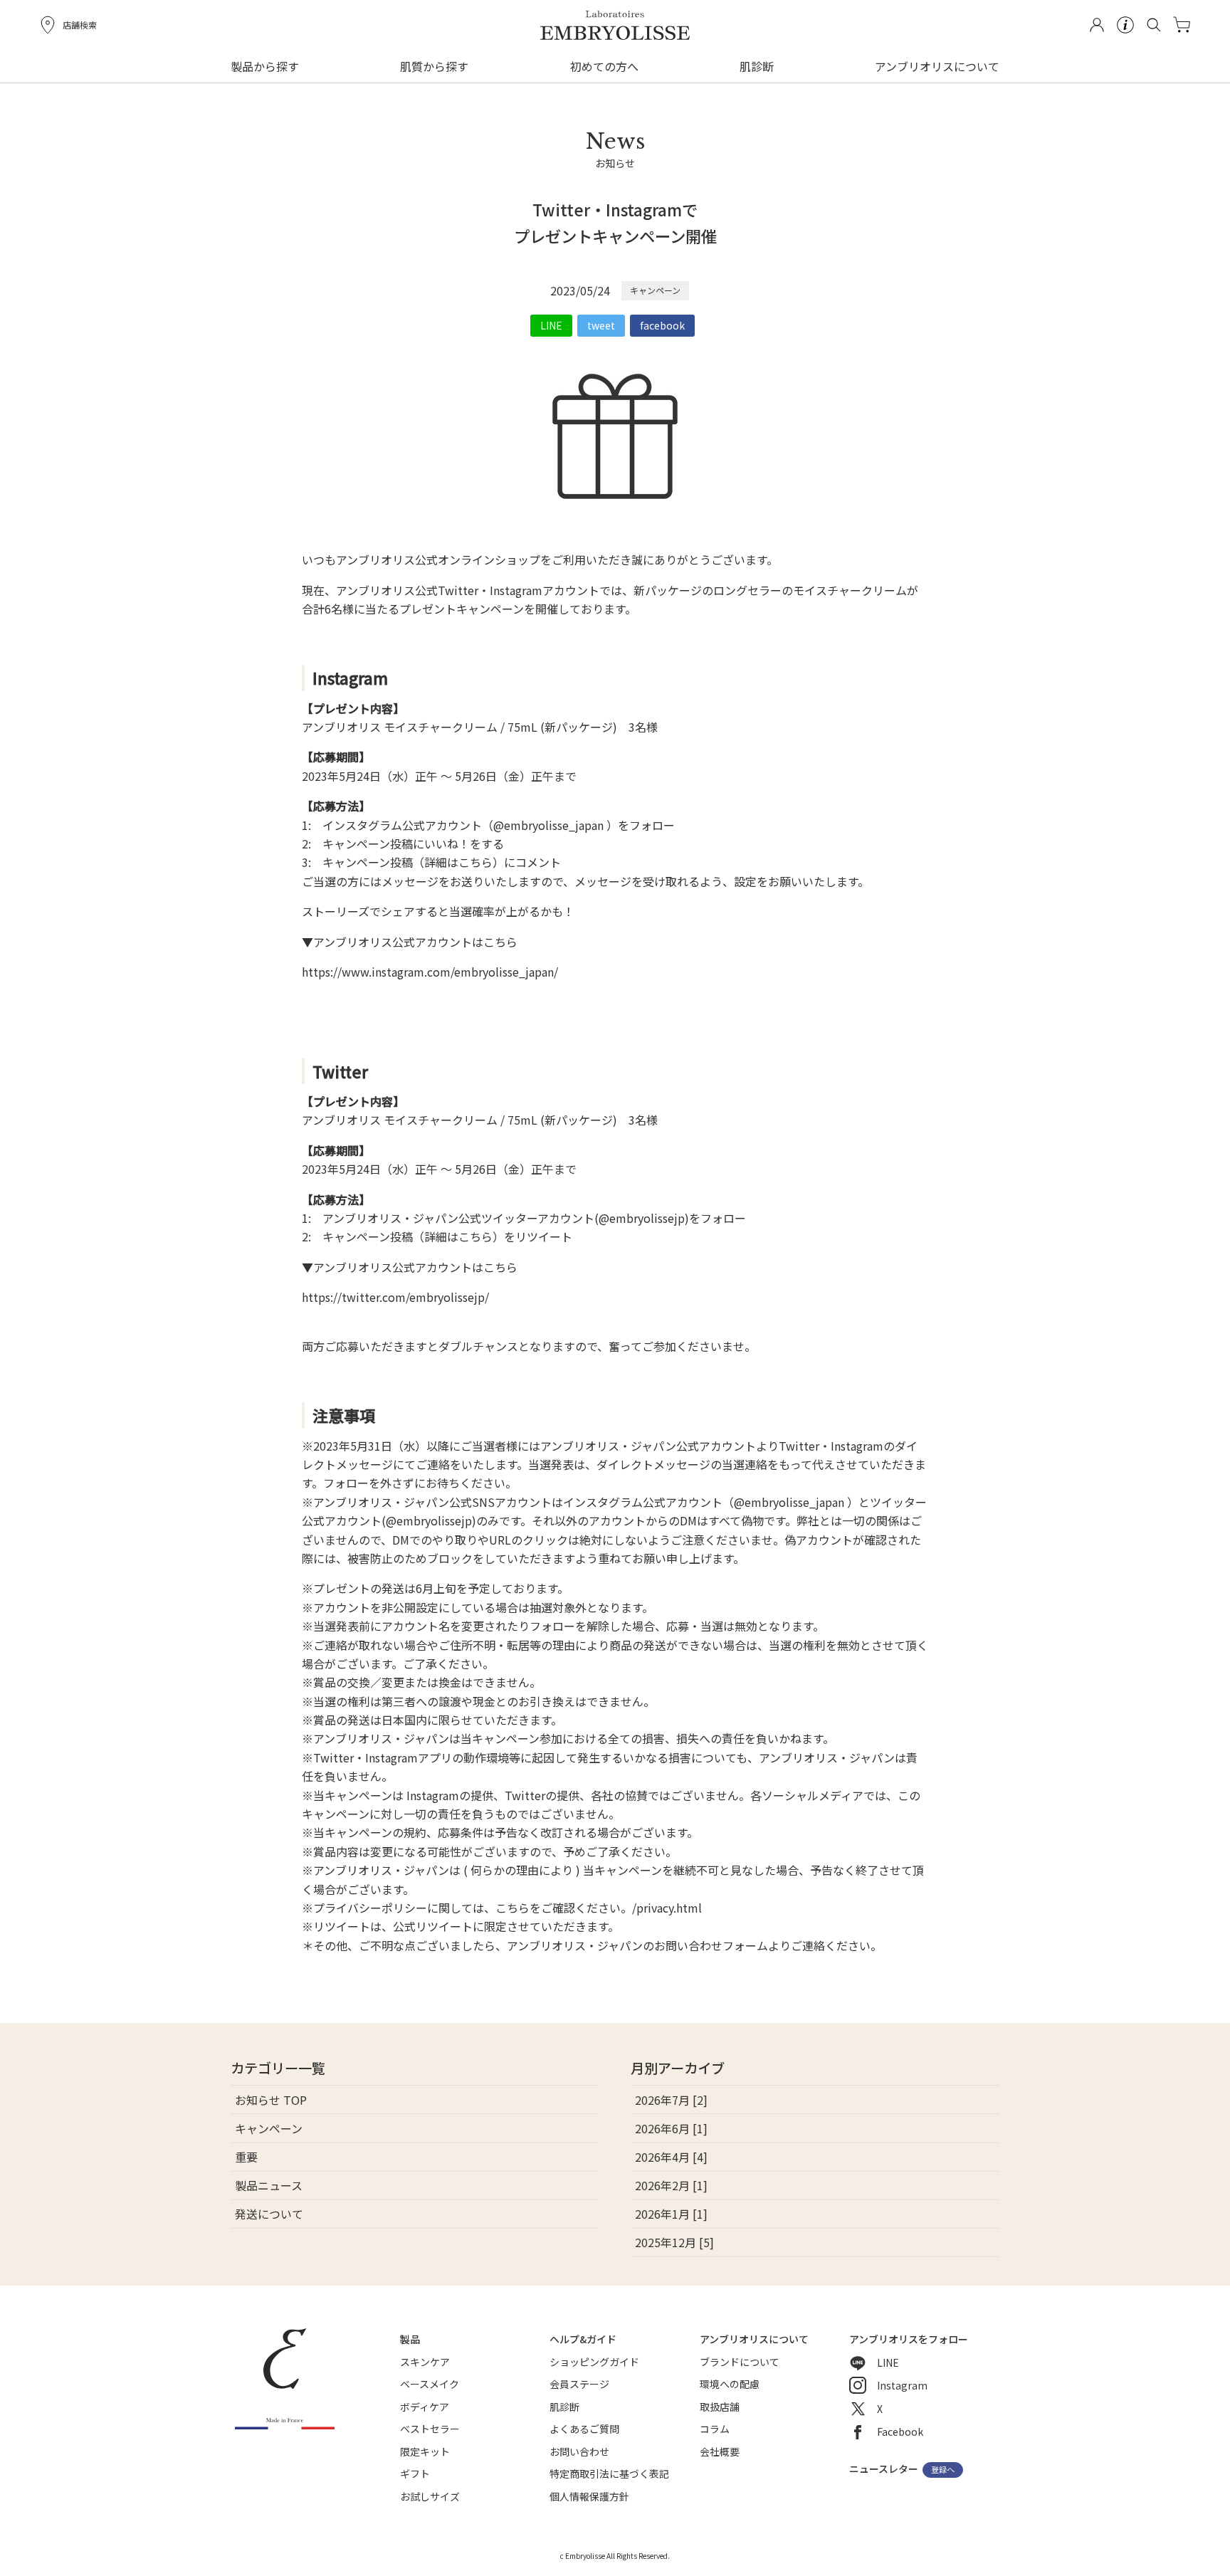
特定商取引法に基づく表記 (609, 2474)
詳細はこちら (458, 862)
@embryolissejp (642, 1218)
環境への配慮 (730, 2384)
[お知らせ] (615, 187)
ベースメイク (430, 2384)
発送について (269, 2214)
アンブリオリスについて (937, 66)
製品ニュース (269, 2185)
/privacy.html (667, 1908)
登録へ (943, 2470)
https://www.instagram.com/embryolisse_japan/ (430, 972)
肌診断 (757, 66)
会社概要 (720, 2451)
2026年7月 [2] (671, 2100)
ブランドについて (740, 2362)
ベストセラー (430, 2429)
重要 (246, 2157)
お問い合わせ (579, 2451)
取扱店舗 (720, 2407)
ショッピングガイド (594, 2362)
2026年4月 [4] (671, 2157)
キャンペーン (655, 290)
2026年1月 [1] (671, 2214)
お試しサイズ (430, 2496)
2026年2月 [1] (671, 2185)
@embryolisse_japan (548, 825)
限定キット (425, 2451)
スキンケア (425, 2362)
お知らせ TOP (271, 2100)
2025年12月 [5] (674, 2242)
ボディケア (425, 2407)
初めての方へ (604, 66)
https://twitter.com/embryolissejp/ (395, 1297)
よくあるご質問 (584, 2429)
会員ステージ (579, 2384)
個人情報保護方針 (589, 2496)
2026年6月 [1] (671, 2128)
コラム (715, 2429)
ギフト (415, 2474)
